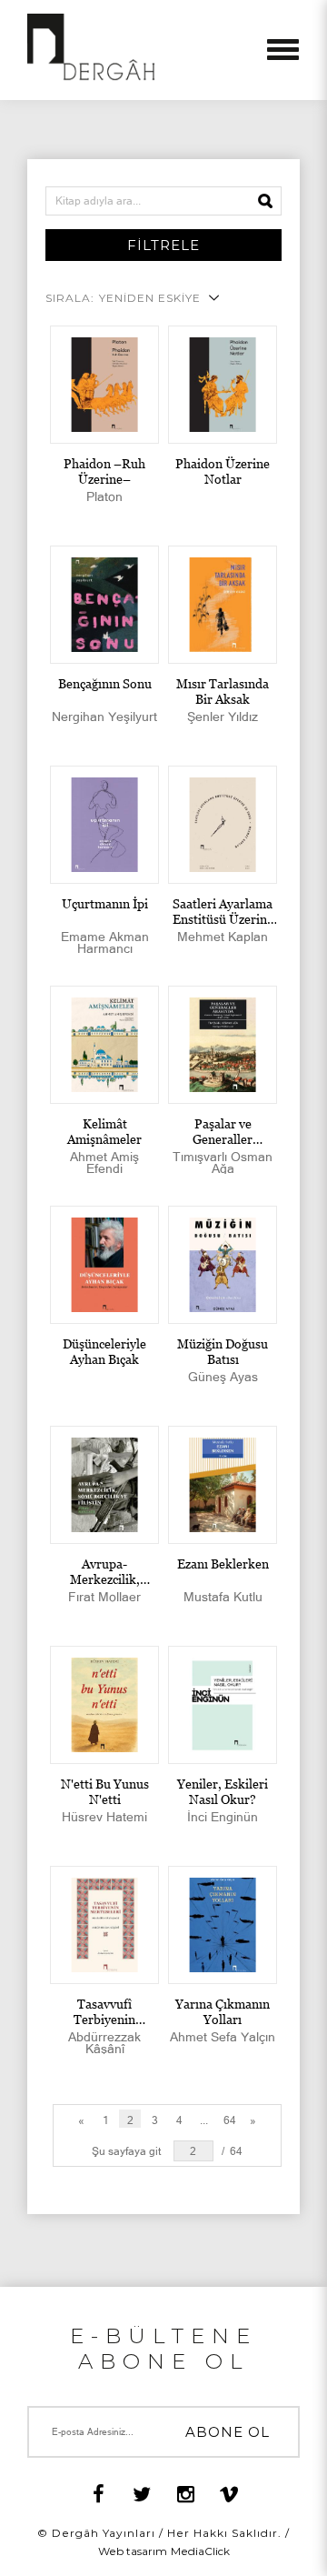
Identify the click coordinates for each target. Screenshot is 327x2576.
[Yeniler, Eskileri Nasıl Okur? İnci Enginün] (223, 1705)
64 (230, 2120)
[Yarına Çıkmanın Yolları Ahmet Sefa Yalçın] (223, 1925)
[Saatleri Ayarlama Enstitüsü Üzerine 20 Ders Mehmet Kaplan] (223, 825)
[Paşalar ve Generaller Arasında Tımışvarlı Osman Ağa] (223, 1045)
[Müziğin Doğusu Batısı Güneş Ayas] (223, 1265)
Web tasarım (133, 2551)
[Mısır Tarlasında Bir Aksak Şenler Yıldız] (223, 605)
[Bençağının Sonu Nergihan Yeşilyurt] (104, 605)
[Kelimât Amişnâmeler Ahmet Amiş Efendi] (104, 1045)
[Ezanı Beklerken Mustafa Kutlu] (223, 1485)
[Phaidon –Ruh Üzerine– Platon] (104, 385)
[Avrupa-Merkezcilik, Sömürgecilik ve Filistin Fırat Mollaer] (104, 1485)
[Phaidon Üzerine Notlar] (223, 385)
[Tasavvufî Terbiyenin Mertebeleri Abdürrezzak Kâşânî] (104, 1925)
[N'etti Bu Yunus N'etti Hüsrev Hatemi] (104, 1705)
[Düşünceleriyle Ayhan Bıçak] (104, 1265)
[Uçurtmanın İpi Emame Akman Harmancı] (104, 825)
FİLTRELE (163, 245)
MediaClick (200, 2551)
